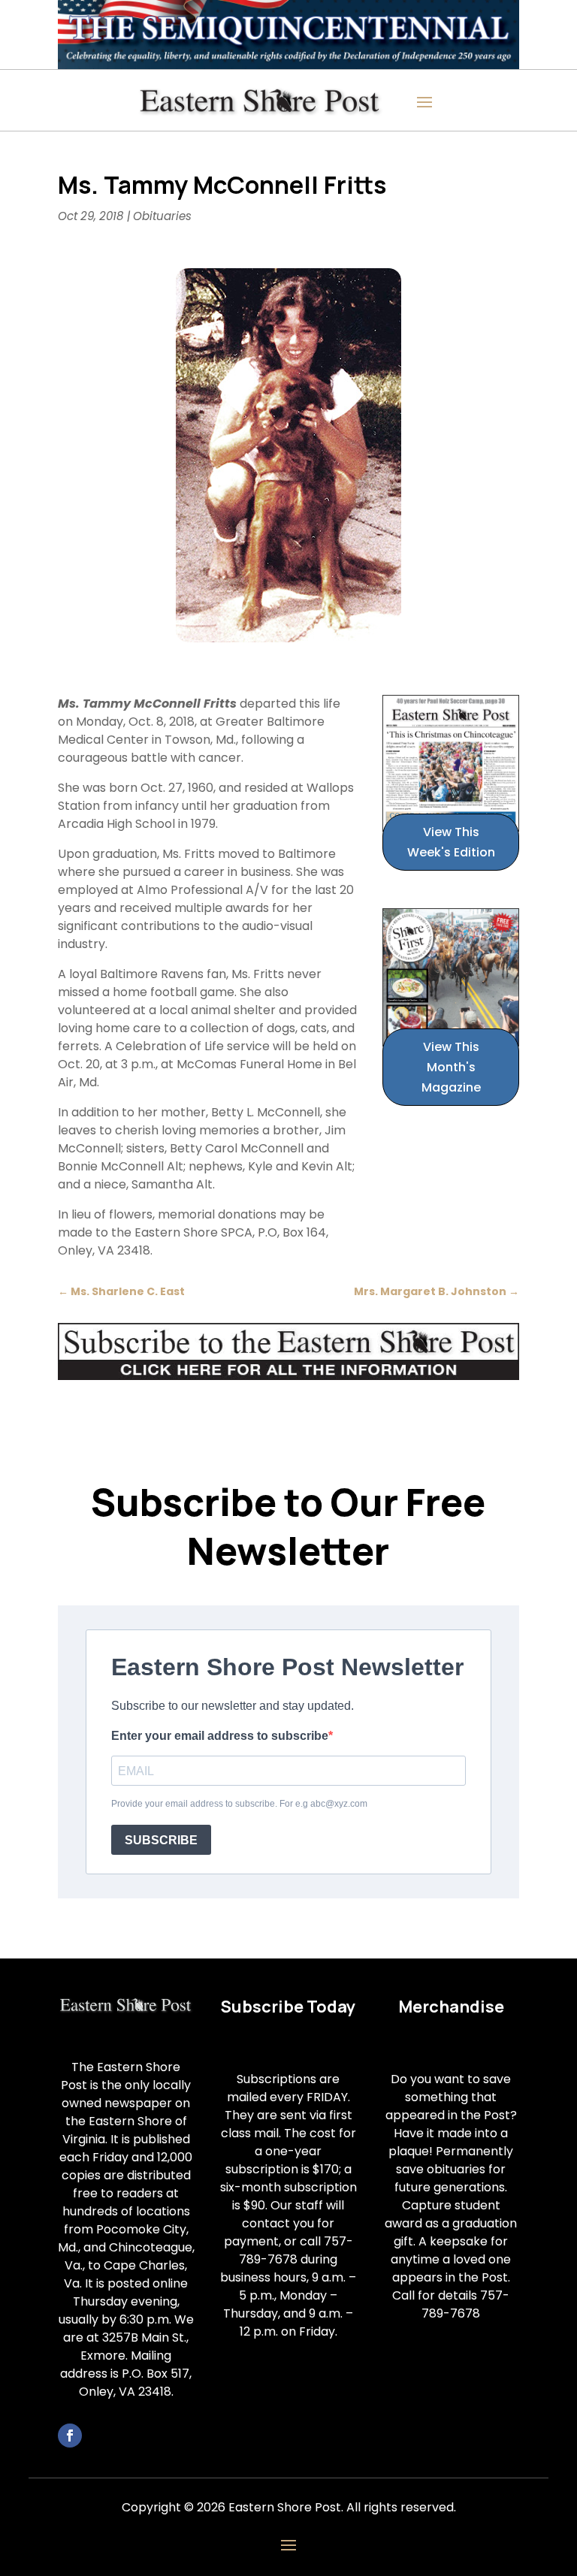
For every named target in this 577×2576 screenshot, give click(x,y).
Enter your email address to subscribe (220, 1736)
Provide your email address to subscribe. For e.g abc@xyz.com (239, 1804)
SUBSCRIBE (161, 1840)
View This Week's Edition (451, 842)
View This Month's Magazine (451, 1067)
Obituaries (162, 216)
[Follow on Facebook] (70, 2436)
